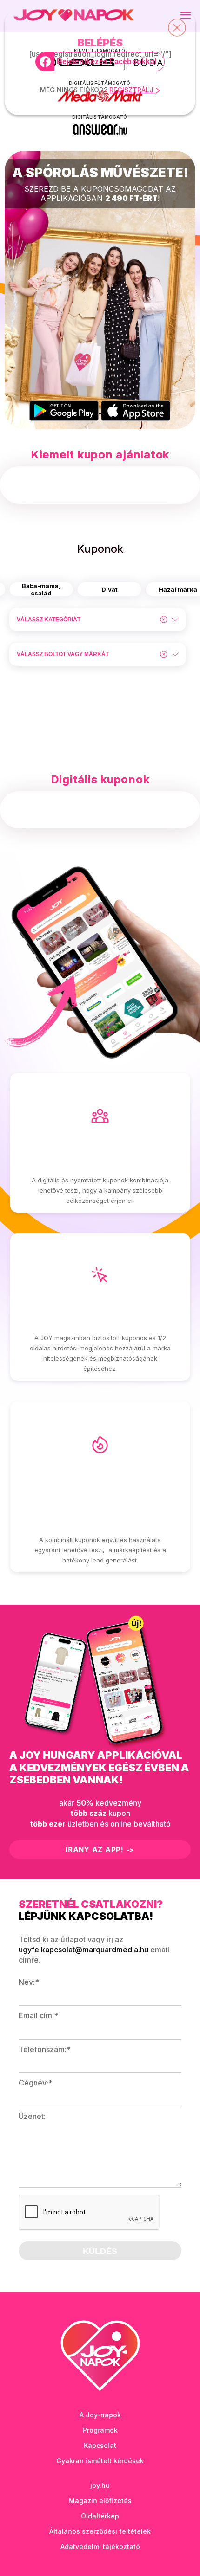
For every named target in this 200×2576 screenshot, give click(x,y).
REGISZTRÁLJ (132, 90)
